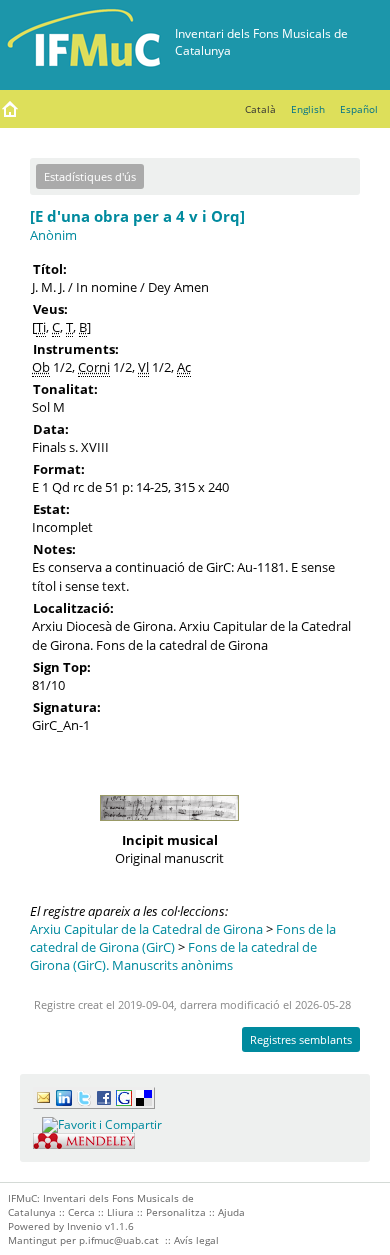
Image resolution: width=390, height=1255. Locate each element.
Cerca (81, 1212)
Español (359, 109)
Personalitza (176, 1212)
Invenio (84, 1226)
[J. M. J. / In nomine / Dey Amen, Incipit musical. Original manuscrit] (169, 826)
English (308, 109)
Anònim (53, 235)
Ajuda (231, 1212)
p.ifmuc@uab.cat (119, 1240)
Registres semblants (301, 1039)
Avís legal (196, 1240)
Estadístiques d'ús (90, 176)
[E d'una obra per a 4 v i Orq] (137, 216)
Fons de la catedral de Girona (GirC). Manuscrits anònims (173, 956)
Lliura (120, 1212)
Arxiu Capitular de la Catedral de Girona (146, 929)
